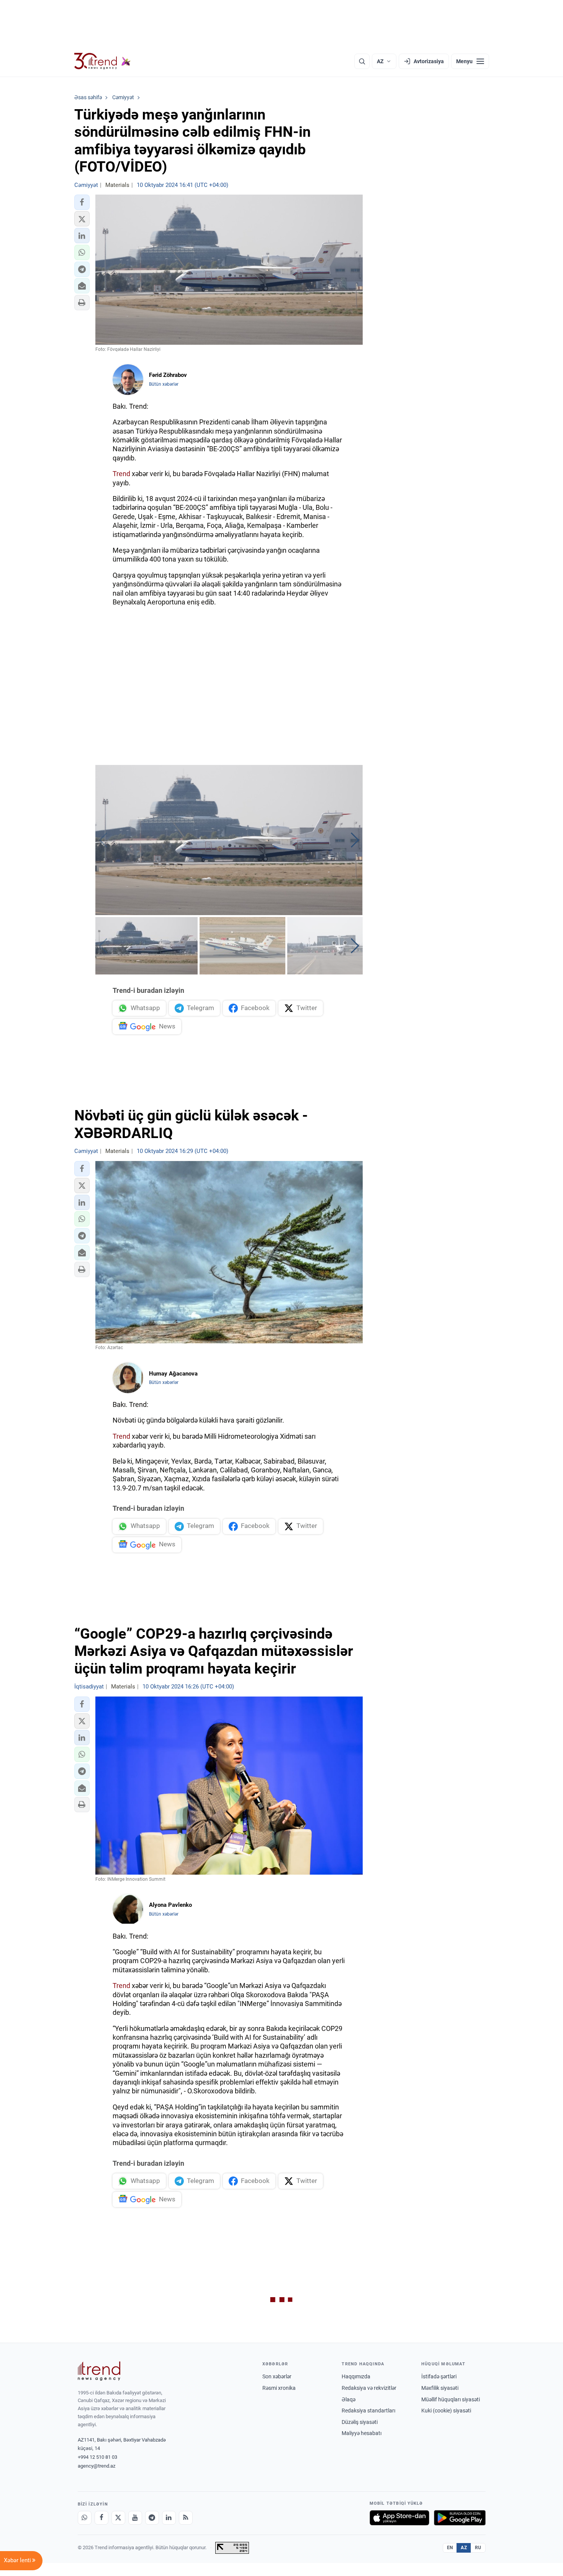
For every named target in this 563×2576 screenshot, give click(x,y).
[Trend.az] (103, 61)
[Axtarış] (362, 61)
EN (450, 2548)
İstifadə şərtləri (439, 2376)
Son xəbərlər (277, 2376)
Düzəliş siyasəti (360, 2422)
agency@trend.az (97, 2466)
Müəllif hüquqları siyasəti (451, 2399)
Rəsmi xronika (279, 2388)
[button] (82, 202)
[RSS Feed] (186, 2518)
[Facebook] (101, 2518)
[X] (118, 2518)
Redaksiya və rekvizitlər (369, 2388)
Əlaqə (349, 2399)
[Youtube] (135, 2518)
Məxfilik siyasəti (440, 2388)
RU (478, 2548)
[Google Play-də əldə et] (460, 2518)
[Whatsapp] (85, 2518)
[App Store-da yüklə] (399, 2518)
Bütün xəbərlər (164, 384)
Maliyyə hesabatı (362, 2433)
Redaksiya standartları (368, 2411)
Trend (121, 474)
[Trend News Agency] (99, 2371)
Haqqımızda (356, 2376)
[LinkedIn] (169, 2518)
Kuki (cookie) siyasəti (446, 2411)
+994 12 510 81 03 (97, 2457)
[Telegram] (152, 2518)
